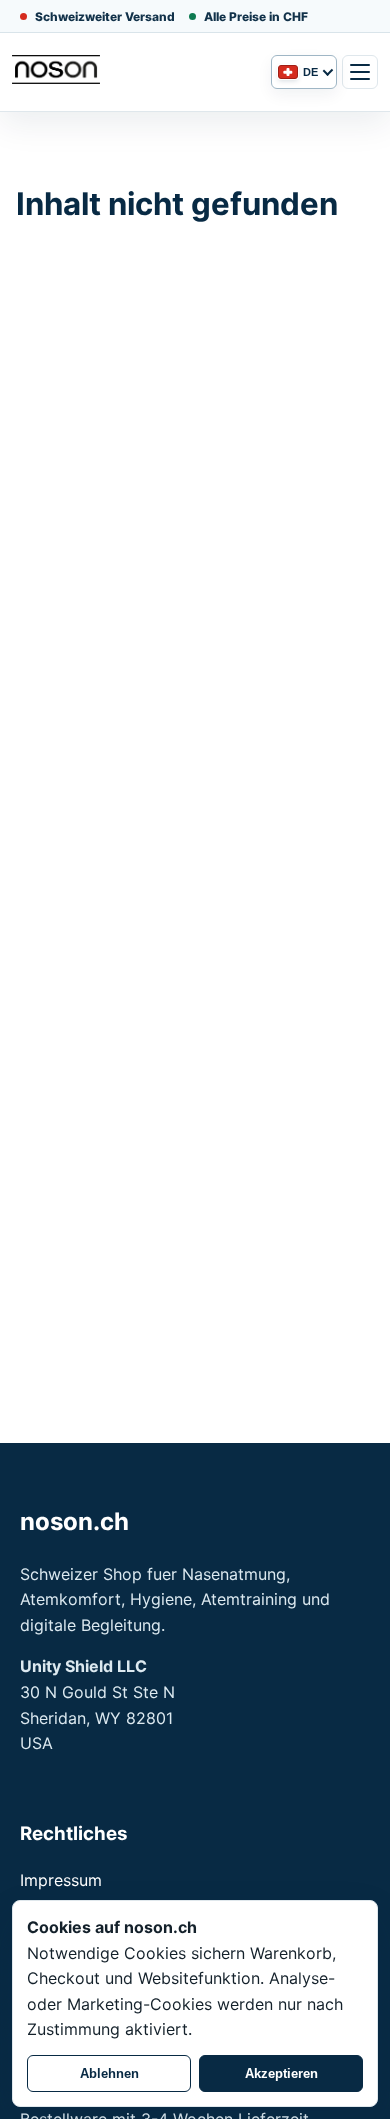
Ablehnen (109, 2073)
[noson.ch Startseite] (136, 72)
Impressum (61, 1880)
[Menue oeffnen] (360, 72)
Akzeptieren (281, 2073)
